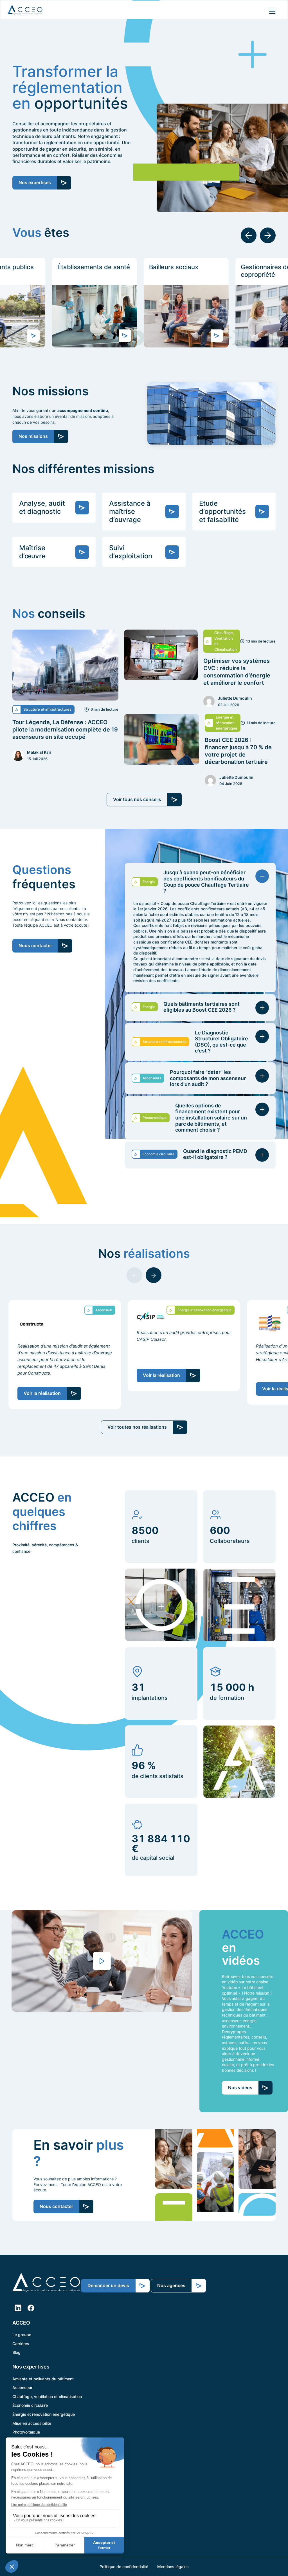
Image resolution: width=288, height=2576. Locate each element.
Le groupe (22, 2335)
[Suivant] (268, 235)
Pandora (20, 2467)
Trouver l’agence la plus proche (41, 2476)
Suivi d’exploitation (131, 552)
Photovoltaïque (26, 2432)
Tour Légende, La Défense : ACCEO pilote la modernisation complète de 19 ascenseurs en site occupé (65, 730)
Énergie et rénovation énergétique (44, 2414)
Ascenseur (22, 2387)
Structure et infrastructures (38, 2441)
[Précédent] (249, 235)
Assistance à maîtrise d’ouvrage (130, 511)
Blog (16, 2352)
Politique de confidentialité (124, 2567)
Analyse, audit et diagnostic (42, 507)
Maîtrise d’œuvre (32, 552)
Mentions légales (173, 2567)
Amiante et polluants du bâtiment (43, 2378)
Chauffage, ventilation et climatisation (47, 2396)
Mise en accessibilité (32, 2423)
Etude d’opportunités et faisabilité (222, 511)
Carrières (21, 2343)
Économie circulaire (30, 2405)
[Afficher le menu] (272, 11)
